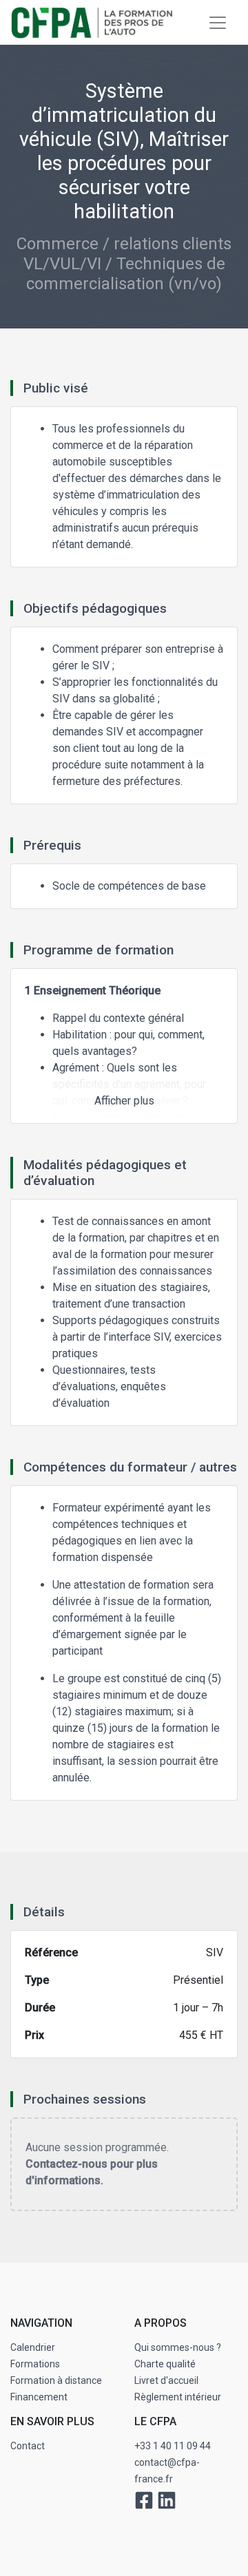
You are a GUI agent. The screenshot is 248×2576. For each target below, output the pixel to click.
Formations (35, 2364)
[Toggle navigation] (218, 23)
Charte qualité (165, 2364)
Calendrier (33, 2347)
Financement (39, 2397)
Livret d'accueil (166, 2380)
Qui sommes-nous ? (178, 2347)
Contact (28, 2446)
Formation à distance (56, 2380)
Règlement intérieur (178, 2397)
